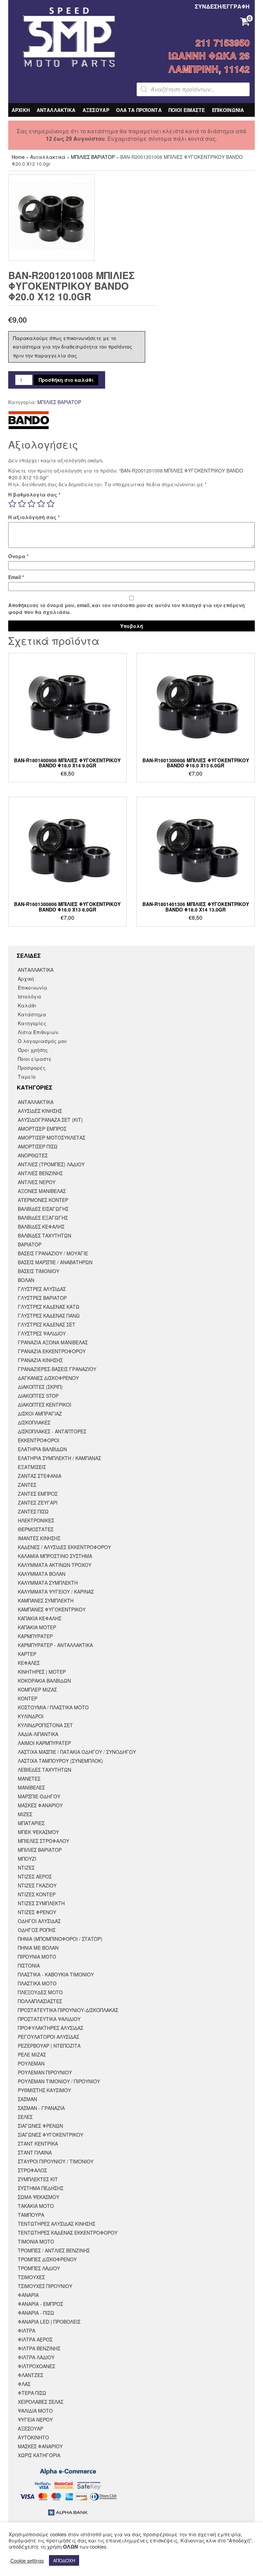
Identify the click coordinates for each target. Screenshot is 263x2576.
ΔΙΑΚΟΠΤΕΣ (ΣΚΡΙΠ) (40, 1387)
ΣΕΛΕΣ (25, 2117)
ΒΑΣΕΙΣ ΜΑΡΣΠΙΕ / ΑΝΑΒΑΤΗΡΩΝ (55, 1262)
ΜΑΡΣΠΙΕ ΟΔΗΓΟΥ (39, 1796)
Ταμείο (27, 1077)
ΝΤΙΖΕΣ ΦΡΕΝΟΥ (37, 1912)
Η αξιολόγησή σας (34, 517)
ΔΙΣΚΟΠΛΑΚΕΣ (34, 1422)
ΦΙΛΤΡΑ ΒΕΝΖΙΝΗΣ (39, 2348)
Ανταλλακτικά (48, 157)
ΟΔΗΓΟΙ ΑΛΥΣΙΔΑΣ (39, 1921)
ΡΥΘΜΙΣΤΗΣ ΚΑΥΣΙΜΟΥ (44, 2090)
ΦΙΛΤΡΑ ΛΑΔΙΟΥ (36, 2357)
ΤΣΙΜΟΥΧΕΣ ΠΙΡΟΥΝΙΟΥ (45, 2286)
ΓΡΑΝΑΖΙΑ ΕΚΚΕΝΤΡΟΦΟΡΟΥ (52, 1351)
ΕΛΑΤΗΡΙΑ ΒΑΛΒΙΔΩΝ (42, 1449)
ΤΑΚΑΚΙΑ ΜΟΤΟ (36, 2206)
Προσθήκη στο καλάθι (66, 380)
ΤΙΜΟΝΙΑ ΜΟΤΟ (36, 2241)
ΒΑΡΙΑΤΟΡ (30, 1244)
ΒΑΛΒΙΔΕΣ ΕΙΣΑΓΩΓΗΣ (43, 1209)
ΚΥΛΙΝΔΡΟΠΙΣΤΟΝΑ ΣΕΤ (45, 1725)
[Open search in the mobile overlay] (193, 89)
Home (18, 157)
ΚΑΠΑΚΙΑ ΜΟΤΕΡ (37, 1627)
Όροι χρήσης (33, 1050)
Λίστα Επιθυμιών (38, 1032)
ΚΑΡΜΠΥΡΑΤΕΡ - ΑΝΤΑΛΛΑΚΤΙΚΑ (55, 1645)
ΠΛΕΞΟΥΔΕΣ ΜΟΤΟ (40, 1992)
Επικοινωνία (33, 988)
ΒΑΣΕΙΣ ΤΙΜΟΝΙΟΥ (39, 1271)
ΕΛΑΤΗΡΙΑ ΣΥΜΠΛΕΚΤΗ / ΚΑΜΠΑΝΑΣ (59, 1458)
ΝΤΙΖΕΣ (26, 1868)
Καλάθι (27, 1005)
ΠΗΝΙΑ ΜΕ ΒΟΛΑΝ (38, 1948)
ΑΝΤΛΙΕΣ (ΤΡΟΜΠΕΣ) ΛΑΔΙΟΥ (51, 1164)
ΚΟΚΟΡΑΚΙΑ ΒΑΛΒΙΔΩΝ (44, 1681)
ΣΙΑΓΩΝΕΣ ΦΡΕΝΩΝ (40, 2126)
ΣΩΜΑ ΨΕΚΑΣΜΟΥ (39, 2197)
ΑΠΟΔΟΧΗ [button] (64, 2560)
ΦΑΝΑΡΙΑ (28, 2295)
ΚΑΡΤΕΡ (27, 1654)
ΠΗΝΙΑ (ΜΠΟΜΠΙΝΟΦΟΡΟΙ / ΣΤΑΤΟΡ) (60, 1939)
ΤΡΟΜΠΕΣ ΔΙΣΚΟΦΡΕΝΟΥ (47, 2259)
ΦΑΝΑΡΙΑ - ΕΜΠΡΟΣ (40, 2304)
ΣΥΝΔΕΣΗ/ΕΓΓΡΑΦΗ (222, 6)
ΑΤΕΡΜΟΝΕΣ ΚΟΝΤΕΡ (43, 1200)
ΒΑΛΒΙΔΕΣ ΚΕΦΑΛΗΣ (41, 1227)
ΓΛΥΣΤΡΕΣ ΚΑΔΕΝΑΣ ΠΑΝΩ (49, 1316)
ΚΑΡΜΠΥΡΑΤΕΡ (35, 1636)
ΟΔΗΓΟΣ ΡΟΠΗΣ (37, 1930)
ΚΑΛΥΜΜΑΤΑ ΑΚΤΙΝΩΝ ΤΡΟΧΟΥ (55, 1565)
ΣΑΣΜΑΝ (27, 2099)
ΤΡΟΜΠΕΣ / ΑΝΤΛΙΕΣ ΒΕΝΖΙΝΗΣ (54, 2250)
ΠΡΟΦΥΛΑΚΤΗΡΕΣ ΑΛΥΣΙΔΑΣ (51, 2028)
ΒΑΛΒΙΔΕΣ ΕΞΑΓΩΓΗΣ (43, 1218)
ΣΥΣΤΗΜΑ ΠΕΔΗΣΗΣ (41, 2188)
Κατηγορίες (32, 1023)
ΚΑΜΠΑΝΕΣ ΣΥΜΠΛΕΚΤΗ (46, 1600)
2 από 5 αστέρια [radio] (22, 504)
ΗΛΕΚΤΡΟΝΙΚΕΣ (36, 1520)
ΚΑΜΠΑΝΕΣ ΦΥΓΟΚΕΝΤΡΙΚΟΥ (52, 1609)
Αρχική (26, 979)
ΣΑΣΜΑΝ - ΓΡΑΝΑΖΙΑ (41, 2108)
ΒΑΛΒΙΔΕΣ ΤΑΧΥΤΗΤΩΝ (45, 1235)
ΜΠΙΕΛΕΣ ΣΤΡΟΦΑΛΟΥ (43, 1841)
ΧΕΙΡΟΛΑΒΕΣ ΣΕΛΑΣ (41, 2402)
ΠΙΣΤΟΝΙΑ (29, 1965)
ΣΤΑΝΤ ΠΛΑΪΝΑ (35, 2152)
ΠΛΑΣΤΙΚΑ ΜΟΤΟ (37, 1983)
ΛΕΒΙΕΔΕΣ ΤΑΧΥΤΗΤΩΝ (45, 1770)
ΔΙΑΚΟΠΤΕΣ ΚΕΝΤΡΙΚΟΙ (45, 1405)
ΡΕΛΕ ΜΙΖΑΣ (32, 2054)
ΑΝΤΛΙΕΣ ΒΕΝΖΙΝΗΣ (40, 1173)
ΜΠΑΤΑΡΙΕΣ (31, 1823)
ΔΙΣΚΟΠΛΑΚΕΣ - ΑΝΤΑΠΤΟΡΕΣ (52, 1431)
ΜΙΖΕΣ (25, 1814)
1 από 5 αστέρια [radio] (12, 504)
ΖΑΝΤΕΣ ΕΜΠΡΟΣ (38, 1494)
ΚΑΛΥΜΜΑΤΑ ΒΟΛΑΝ (42, 1574)
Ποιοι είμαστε (35, 1059)
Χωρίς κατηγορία (39, 2455)
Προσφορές (32, 1068)
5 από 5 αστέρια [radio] (51, 504)
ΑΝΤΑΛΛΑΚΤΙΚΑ (56, 110)
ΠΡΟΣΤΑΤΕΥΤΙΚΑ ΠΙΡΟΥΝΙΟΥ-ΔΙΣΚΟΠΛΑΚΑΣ (68, 2010)
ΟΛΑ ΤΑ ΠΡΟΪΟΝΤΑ (139, 110)
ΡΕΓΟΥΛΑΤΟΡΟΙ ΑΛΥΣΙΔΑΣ (48, 2037)
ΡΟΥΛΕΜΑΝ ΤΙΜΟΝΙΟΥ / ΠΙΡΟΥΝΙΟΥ (59, 2081)
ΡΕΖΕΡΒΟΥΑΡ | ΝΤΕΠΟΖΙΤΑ (49, 2046)
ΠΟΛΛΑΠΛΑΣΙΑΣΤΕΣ (40, 2001)
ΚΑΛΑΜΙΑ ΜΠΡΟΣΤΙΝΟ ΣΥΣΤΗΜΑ (55, 1556)
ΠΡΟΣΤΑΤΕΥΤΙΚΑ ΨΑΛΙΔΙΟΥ (49, 2019)
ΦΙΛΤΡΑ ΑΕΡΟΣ (35, 2339)
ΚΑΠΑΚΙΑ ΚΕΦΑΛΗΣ (40, 1618)
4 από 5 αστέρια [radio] (41, 504)
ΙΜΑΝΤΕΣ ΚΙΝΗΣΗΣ (39, 1538)
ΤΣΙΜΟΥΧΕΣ (31, 2277)
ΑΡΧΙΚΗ (21, 110)
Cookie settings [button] (27, 2561)
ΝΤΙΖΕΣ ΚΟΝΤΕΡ (37, 1894)
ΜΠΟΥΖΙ (27, 1859)
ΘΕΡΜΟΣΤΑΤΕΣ (36, 1529)
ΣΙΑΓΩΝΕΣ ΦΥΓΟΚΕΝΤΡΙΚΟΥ (51, 2135)
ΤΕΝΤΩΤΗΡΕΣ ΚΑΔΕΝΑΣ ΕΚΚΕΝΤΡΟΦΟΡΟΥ (68, 2233)
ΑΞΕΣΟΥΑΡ (96, 110)
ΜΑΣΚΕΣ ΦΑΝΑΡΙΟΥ (40, 1805)
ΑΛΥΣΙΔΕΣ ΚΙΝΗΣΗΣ (40, 1111)
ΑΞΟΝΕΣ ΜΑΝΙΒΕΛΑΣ (42, 1191)
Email (16, 577)
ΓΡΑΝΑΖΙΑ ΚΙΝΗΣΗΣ (40, 1360)
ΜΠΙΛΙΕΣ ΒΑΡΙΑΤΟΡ (93, 157)
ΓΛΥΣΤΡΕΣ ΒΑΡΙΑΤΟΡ (42, 1298)
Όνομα (18, 556)
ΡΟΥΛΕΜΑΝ (31, 2063)
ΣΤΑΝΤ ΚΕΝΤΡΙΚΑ (38, 2144)
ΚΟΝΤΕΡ (28, 1698)
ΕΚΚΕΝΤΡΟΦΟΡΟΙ (39, 1440)
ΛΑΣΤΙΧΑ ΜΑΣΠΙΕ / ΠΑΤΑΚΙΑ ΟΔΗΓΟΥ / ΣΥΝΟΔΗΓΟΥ (77, 1752)
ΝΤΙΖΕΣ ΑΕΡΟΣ (35, 1876)
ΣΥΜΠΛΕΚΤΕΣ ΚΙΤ (38, 2179)
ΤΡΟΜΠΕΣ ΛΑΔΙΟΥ (39, 2268)
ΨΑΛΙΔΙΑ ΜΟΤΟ (35, 2411)
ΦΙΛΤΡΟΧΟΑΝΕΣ (36, 2366)
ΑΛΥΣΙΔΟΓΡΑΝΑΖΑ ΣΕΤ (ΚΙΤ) (50, 1120)
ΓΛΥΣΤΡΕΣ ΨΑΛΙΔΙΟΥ (42, 1333)
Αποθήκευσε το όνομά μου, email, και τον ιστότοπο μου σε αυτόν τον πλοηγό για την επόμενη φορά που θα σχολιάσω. (127, 608)
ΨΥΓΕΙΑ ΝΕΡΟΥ (35, 2420)
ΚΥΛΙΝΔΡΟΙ (31, 1716)
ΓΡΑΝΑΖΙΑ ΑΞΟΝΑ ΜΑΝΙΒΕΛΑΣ (53, 1342)
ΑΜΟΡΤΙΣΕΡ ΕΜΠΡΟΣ (42, 1129)
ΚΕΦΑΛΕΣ (29, 1663)
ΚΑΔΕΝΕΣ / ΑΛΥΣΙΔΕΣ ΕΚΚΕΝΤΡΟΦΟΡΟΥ (64, 1547)
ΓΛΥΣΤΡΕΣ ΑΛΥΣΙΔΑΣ (42, 1289)
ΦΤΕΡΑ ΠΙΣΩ (32, 2393)
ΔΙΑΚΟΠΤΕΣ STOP (38, 1396)
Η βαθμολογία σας (34, 494)
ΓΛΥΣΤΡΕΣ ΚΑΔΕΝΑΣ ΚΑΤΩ (49, 1307)
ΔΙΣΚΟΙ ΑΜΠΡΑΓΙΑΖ (40, 1413)
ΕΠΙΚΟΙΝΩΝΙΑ (228, 110)
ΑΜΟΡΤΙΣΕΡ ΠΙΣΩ (38, 1146)
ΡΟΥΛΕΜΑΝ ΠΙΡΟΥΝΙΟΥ (45, 2072)
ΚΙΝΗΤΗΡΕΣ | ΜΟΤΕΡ (42, 1672)
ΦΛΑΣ (24, 2384)
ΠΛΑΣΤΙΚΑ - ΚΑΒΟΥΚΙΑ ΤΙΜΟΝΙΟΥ (56, 1974)
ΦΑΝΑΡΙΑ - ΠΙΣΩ (36, 2313)
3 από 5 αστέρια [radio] (32, 504)
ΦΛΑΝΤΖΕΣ (30, 2375)
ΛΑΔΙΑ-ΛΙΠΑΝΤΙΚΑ (38, 1734)
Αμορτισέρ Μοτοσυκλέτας (52, 1138)
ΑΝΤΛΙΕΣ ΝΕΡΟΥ (37, 1182)
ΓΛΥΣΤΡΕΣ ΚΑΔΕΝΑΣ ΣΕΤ (47, 1324)
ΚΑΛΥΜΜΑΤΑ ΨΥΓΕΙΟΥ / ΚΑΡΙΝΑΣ (56, 1592)
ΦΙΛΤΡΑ (27, 2330)
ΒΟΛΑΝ (26, 1280)
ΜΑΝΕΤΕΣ (29, 1779)
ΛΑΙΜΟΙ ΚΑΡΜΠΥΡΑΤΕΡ (44, 1743)
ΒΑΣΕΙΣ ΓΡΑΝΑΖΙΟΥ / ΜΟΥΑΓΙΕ (53, 1253)
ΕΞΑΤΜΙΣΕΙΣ (32, 1467)
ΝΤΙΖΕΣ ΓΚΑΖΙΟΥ (37, 1885)
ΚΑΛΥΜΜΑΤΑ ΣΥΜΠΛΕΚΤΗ (48, 1583)
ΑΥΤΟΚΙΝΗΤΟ (33, 2437)
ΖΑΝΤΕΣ (27, 1485)
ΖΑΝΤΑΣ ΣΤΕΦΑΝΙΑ (40, 1476)
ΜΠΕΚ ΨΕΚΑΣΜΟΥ (38, 1832)
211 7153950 (223, 42)
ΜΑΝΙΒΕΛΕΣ (31, 1787)
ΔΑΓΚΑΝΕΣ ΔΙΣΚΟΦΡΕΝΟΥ (48, 1378)
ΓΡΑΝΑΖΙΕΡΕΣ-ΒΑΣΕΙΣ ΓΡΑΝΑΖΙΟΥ (57, 1369)
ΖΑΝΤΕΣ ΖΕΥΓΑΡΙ (38, 1503)
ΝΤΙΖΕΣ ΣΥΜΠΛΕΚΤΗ (41, 1903)
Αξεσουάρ (30, 2428)
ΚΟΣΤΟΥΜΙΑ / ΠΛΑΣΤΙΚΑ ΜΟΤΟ (53, 1707)
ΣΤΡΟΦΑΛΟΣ (32, 2170)
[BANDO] (29, 420)
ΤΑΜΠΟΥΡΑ (31, 2215)
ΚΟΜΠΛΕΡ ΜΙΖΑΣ (37, 1689)
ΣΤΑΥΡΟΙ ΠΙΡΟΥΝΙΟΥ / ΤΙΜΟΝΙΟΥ (56, 2161)
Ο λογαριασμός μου (42, 1041)
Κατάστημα (32, 1014)
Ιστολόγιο (29, 996)
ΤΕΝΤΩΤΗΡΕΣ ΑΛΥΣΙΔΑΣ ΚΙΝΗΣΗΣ (57, 2224)
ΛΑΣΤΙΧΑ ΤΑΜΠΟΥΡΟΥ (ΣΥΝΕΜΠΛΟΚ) (60, 1761)
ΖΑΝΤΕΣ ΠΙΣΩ (33, 1511)
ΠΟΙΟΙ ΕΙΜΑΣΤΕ (187, 110)
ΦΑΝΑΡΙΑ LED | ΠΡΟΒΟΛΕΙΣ (49, 2322)
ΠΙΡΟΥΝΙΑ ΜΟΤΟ (37, 1957)
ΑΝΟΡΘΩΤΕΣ (33, 1155)
